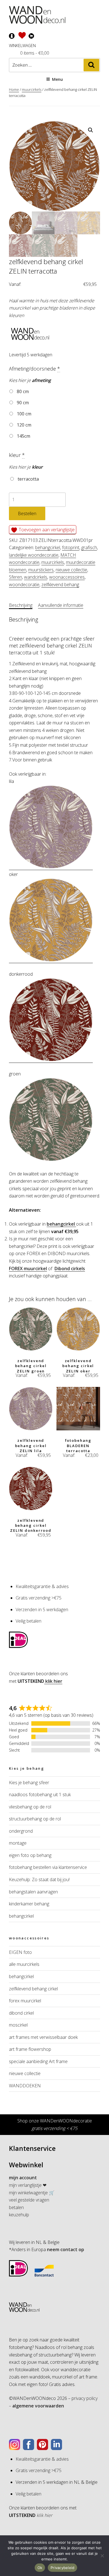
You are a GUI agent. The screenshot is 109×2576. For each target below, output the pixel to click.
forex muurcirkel (25, 2001)
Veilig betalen (29, 1621)
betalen (16, 2207)
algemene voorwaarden (38, 2406)
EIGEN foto (20, 1952)
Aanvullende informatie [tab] (61, 605)
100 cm (23, 414)
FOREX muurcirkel (28, 1268)
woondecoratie (24, 585)
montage (18, 1843)
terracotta (28, 479)
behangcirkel (48, 547)
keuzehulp (19, 2215)
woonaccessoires (67, 577)
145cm (23, 436)
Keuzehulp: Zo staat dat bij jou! (39, 1879)
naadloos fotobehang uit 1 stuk (40, 1795)
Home (14, 89)
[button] (91, 130)
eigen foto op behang (30, 1855)
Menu (57, 79)
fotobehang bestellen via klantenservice (48, 1867)
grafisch (89, 547)
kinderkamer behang (29, 1904)
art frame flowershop (30, 2049)
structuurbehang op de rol (35, 1819)
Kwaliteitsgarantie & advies (42, 1586)
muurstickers (41, 570)
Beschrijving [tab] (21, 605)
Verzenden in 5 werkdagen (42, 1610)
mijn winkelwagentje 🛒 (32, 2193)
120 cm (23, 425)
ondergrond (21, 1831)
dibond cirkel (21, 2013)
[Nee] (102, 2556)
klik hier (53, 1681)
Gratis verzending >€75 (39, 1598)
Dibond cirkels (70, 1268)
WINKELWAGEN (22, 46)
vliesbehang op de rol (30, 1807)
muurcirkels (32, 89)
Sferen (16, 577)
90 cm (22, 403)
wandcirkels (36, 577)
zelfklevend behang (60, 585)
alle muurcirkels (24, 1964)
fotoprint (71, 547)
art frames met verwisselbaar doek (43, 2037)
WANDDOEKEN (25, 2086)
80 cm (22, 391)
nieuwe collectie (71, 570)
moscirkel (18, 2025)
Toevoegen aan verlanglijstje (46, 530)
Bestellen (27, 513)
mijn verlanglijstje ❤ (28, 2185)
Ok (40, 2568)
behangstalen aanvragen (33, 1892)
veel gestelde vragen (29, 2200)
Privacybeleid (62, 2568)
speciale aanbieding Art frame (38, 2061)
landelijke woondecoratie (34, 555)
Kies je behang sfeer (29, 1783)
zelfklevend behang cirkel (33, 1989)
